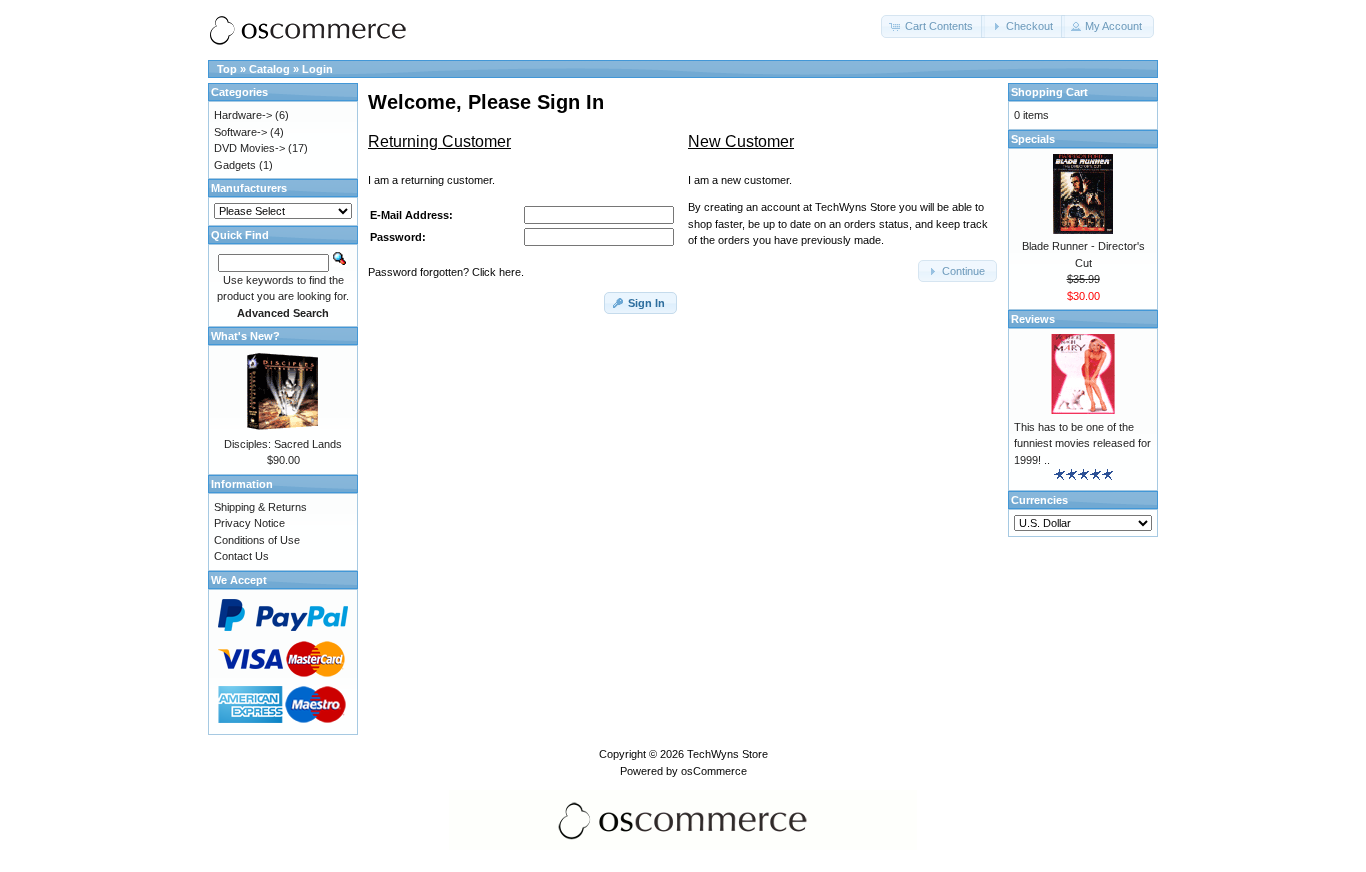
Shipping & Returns (260, 507)
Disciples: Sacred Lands (283, 444)
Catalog (269, 69)
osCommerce (714, 771)
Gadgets (235, 165)
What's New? (245, 336)
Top (227, 69)
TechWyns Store (727, 754)
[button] (933, 26)
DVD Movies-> (249, 148)
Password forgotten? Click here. (446, 272)
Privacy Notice (249, 523)
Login (317, 69)
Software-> (240, 132)
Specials (1033, 139)
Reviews (1033, 319)
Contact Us (241, 556)
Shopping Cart (1049, 92)
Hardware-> (243, 115)
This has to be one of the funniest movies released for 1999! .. (1082, 443)
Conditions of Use (257, 540)
